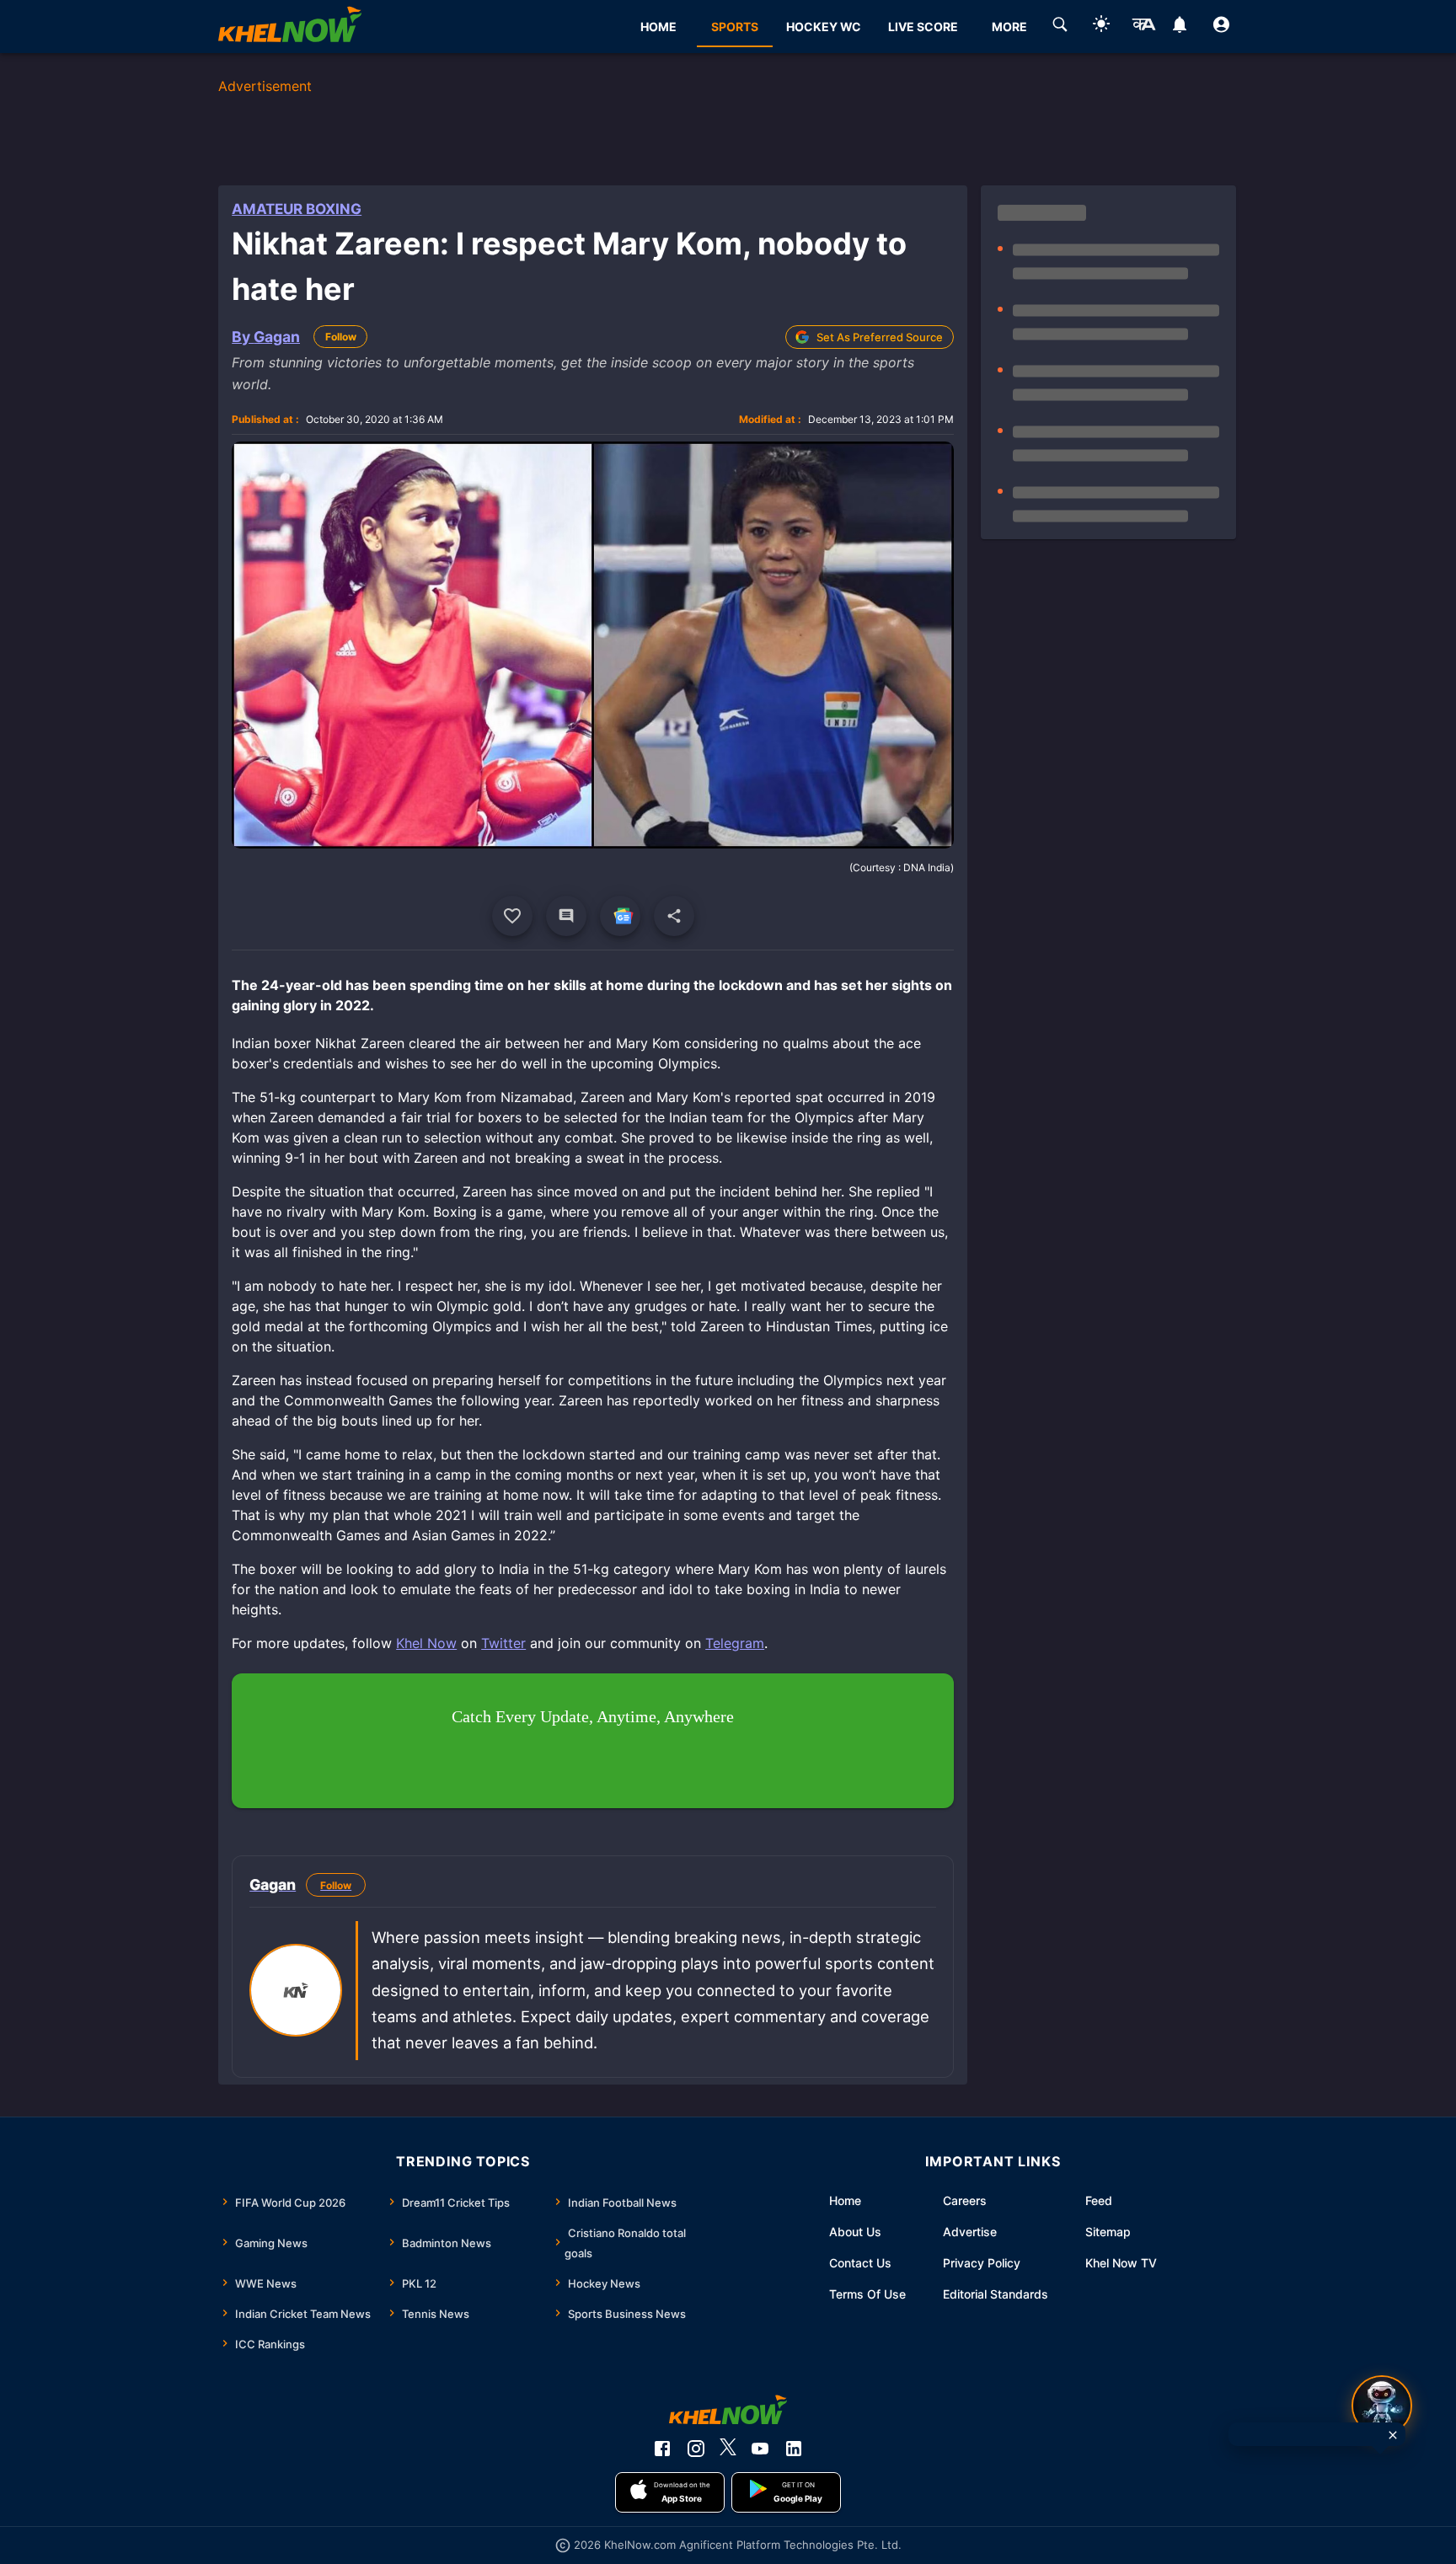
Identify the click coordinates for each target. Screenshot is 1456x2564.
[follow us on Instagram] (696, 2449)
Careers (965, 2200)
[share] (674, 916)
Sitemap (1108, 2232)
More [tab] (1009, 27)
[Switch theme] (1101, 27)
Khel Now (426, 1643)
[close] (1393, 2435)
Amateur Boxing (297, 209)
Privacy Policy (982, 2263)
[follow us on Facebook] (662, 2449)
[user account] (1221, 27)
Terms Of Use (867, 2294)
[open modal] (1382, 2406)
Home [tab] (658, 27)
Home (845, 2200)
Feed (1099, 2200)
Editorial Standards (996, 2294)
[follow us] (620, 916)
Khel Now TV (1121, 2263)
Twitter (503, 1643)
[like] (512, 916)
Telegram (735, 1643)
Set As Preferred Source (880, 337)
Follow (341, 337)
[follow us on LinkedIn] (794, 2449)
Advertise (970, 2232)
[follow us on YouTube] (760, 2449)
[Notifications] (1180, 27)
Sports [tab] (735, 27)
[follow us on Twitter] (728, 2449)
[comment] (566, 916)
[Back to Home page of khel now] (290, 27)
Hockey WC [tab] (824, 27)
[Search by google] (1060, 27)
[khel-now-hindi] (1143, 27)
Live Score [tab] (923, 27)
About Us (855, 2232)
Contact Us (860, 2263)
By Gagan (266, 337)
